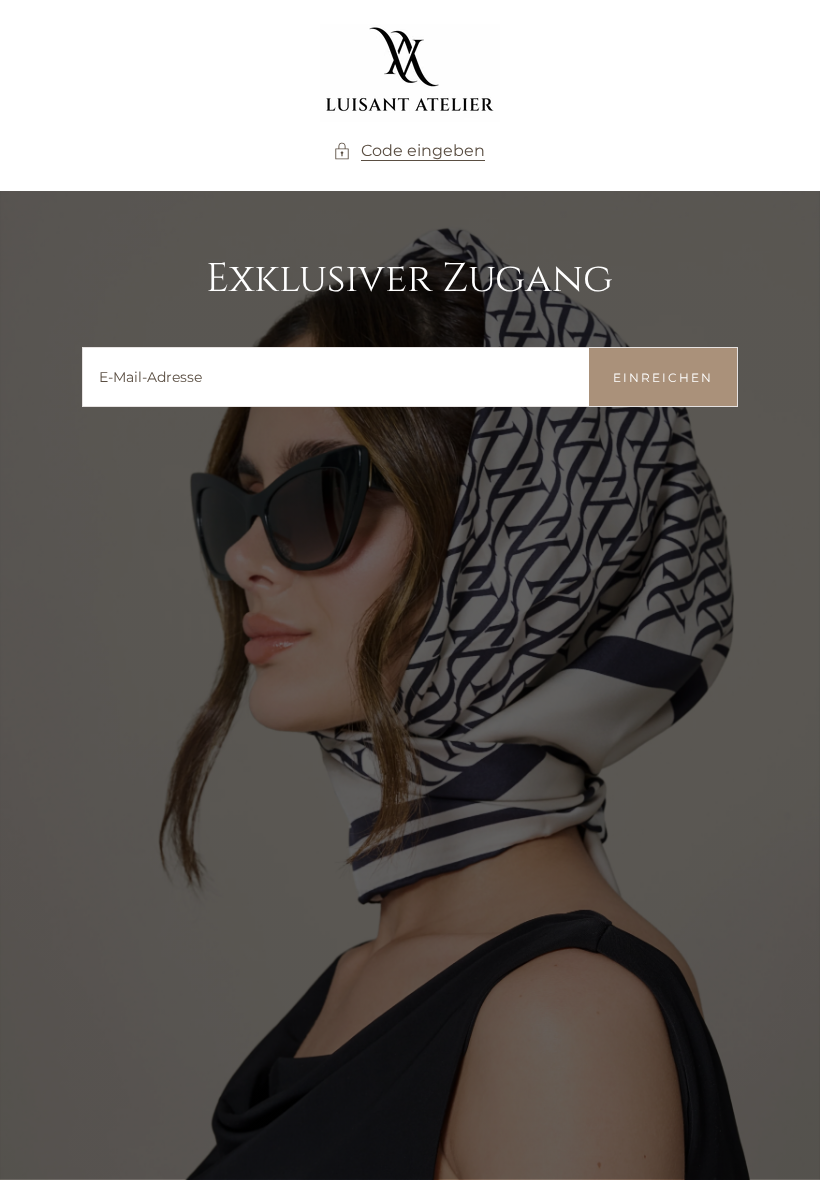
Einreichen (663, 377)
